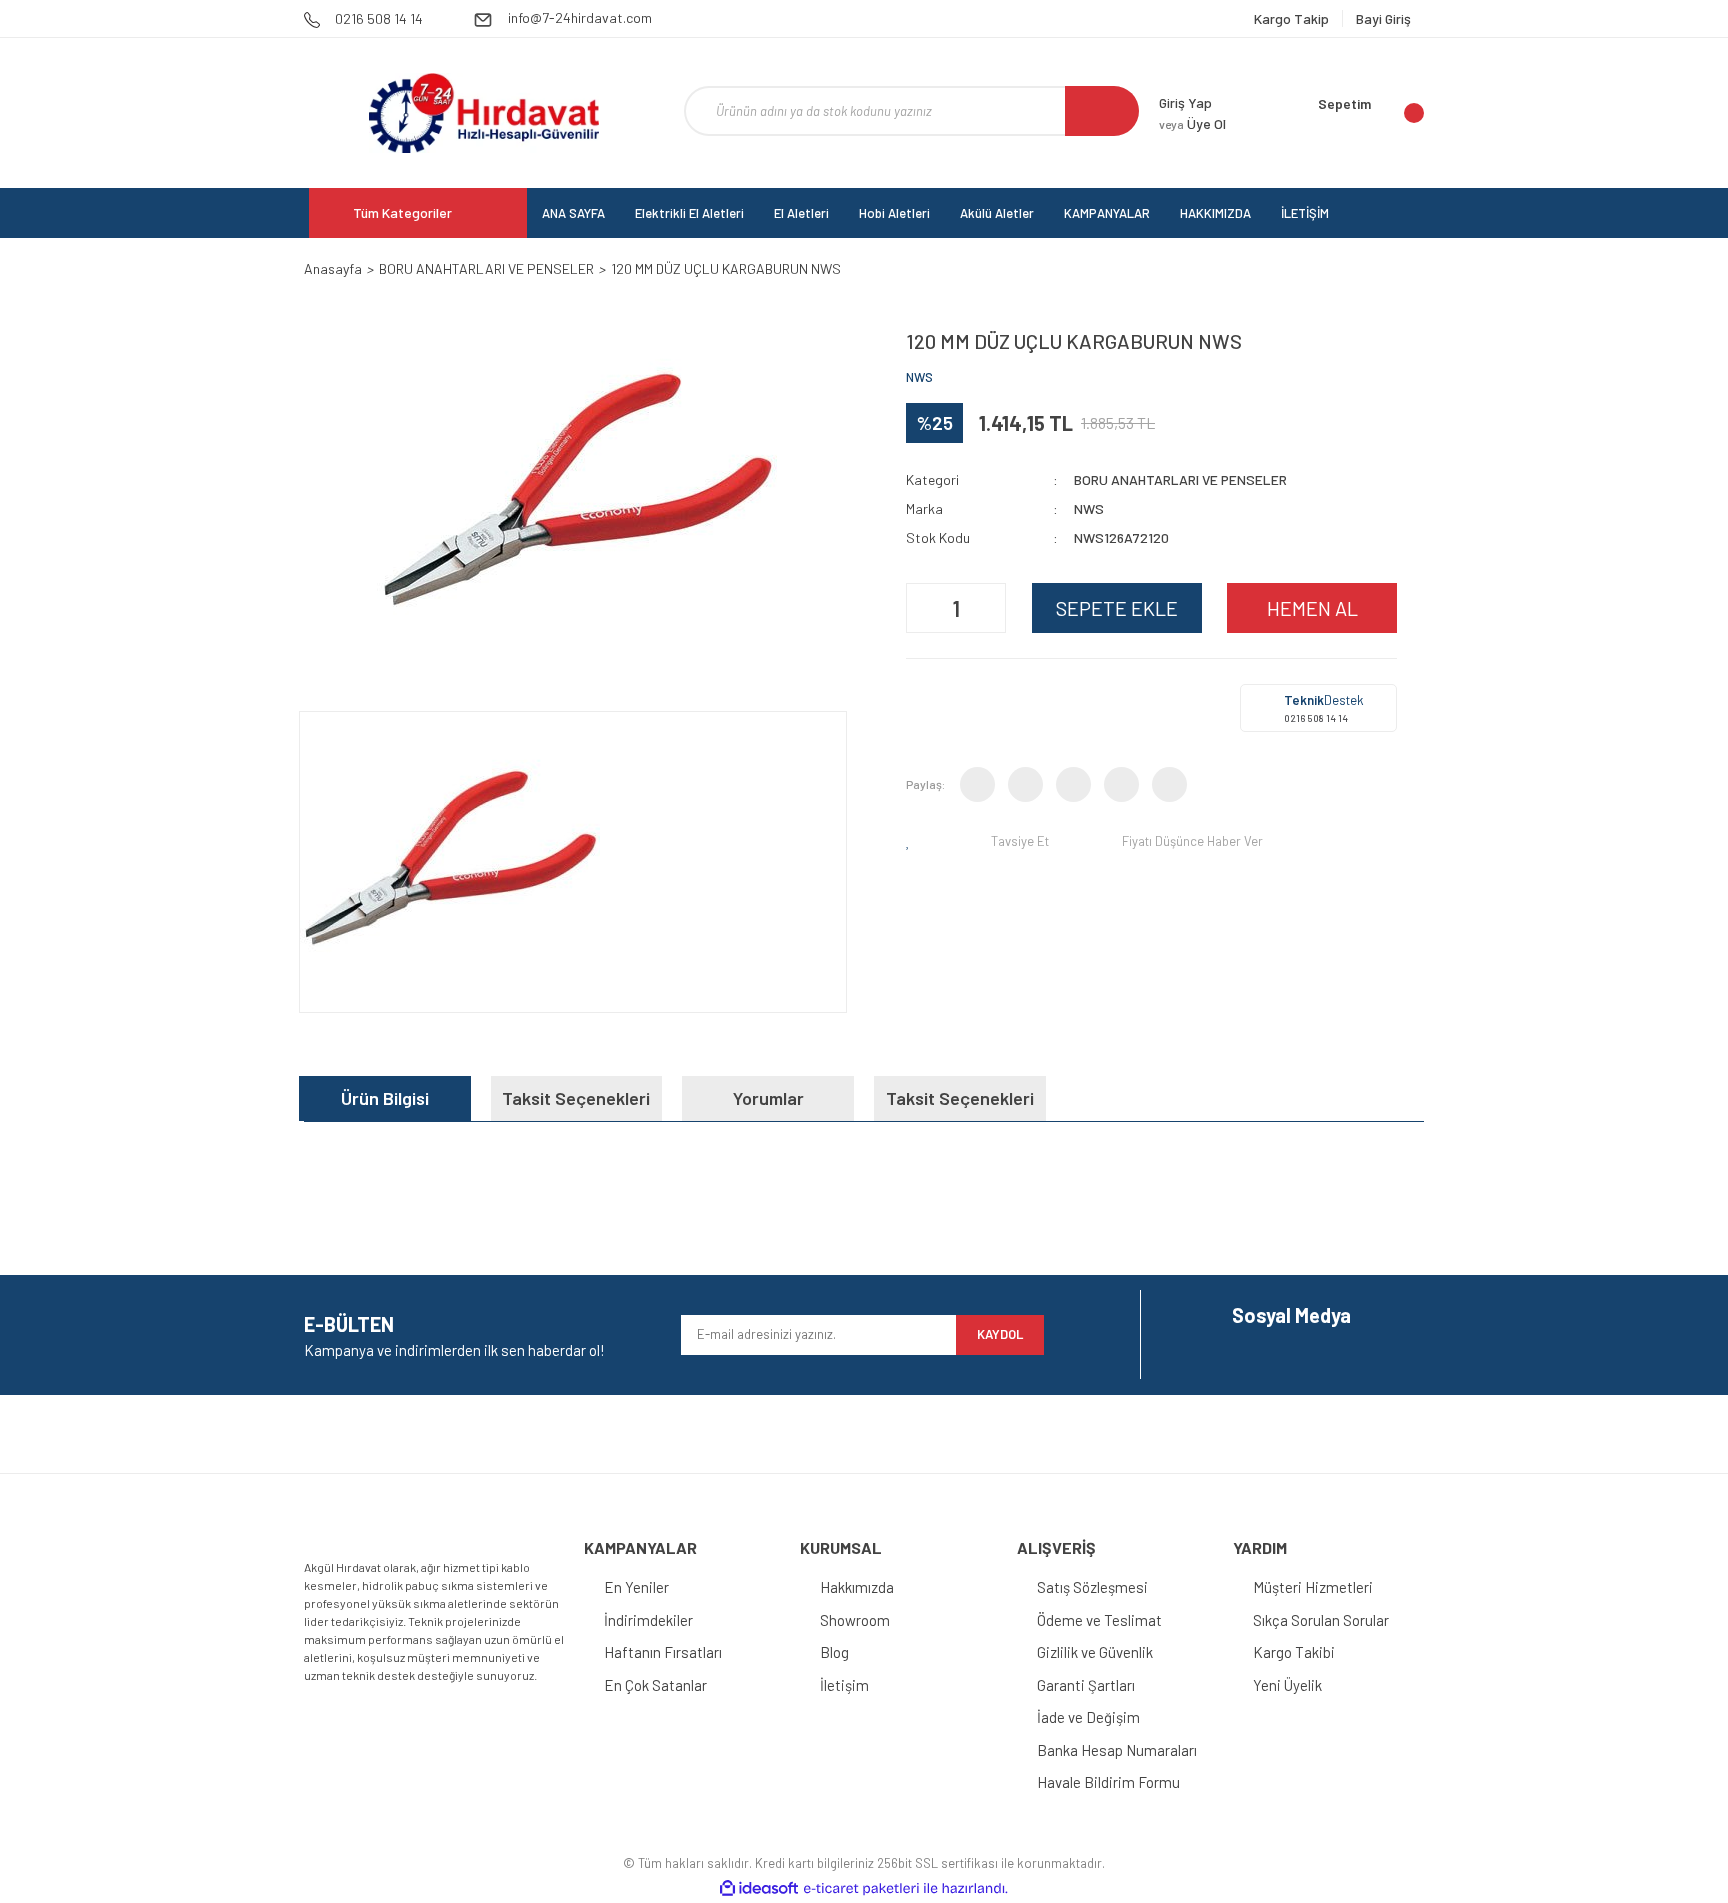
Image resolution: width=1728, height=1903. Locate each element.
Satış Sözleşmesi (1092, 1587)
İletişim (844, 1685)
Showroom (855, 1620)
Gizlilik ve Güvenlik (1095, 1652)
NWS (919, 377)
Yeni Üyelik (1287, 1685)
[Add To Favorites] (912, 841)
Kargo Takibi (1294, 1652)
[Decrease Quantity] (924, 608)
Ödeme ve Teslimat (1099, 1620)
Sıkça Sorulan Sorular (1321, 1620)
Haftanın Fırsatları (663, 1652)
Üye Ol (1192, 123)
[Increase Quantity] (988, 608)
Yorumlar (768, 1098)
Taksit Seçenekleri (576, 1098)
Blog (834, 1652)
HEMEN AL (1312, 608)
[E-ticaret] (861, 1888)
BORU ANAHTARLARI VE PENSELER (1180, 479)
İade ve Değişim (1088, 1717)
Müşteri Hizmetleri (1313, 1587)
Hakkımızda (857, 1587)
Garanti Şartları (1086, 1685)
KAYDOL (1000, 1334)
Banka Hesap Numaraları (1117, 1750)
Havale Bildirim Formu (1108, 1782)
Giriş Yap (1185, 102)
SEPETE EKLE (1117, 608)
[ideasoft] (759, 1888)
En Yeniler (636, 1587)
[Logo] (483, 113)
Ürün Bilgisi (385, 1098)
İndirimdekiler (648, 1620)
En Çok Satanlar (655, 1685)
